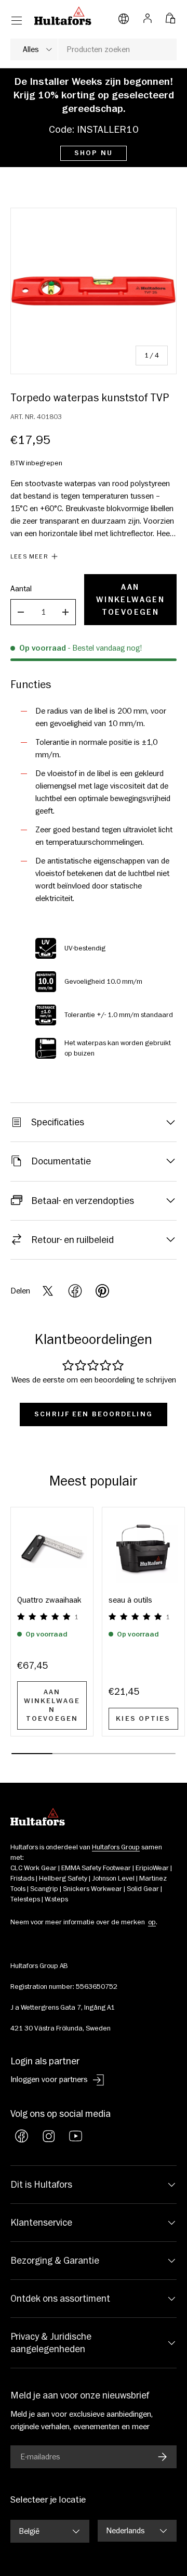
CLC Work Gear (34, 1868)
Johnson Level (113, 1879)
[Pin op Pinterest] (102, 1291)
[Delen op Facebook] (75, 1291)
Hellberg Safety (63, 1879)
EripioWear (152, 1868)
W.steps (56, 1899)
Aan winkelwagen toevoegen (130, 600)
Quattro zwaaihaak (49, 1600)
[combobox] (94, 49)
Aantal (21, 589)
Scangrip (44, 1889)
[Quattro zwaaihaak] (52, 1549)
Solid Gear (143, 1889)
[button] (170, 16)
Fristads (22, 1879)
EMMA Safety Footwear (96, 1868)
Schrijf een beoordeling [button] (94, 1414)
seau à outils (130, 1600)
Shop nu (94, 153)
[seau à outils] (143, 1549)
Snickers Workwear (92, 1889)
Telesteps (25, 1899)
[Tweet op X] (48, 1291)
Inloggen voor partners (49, 2079)
